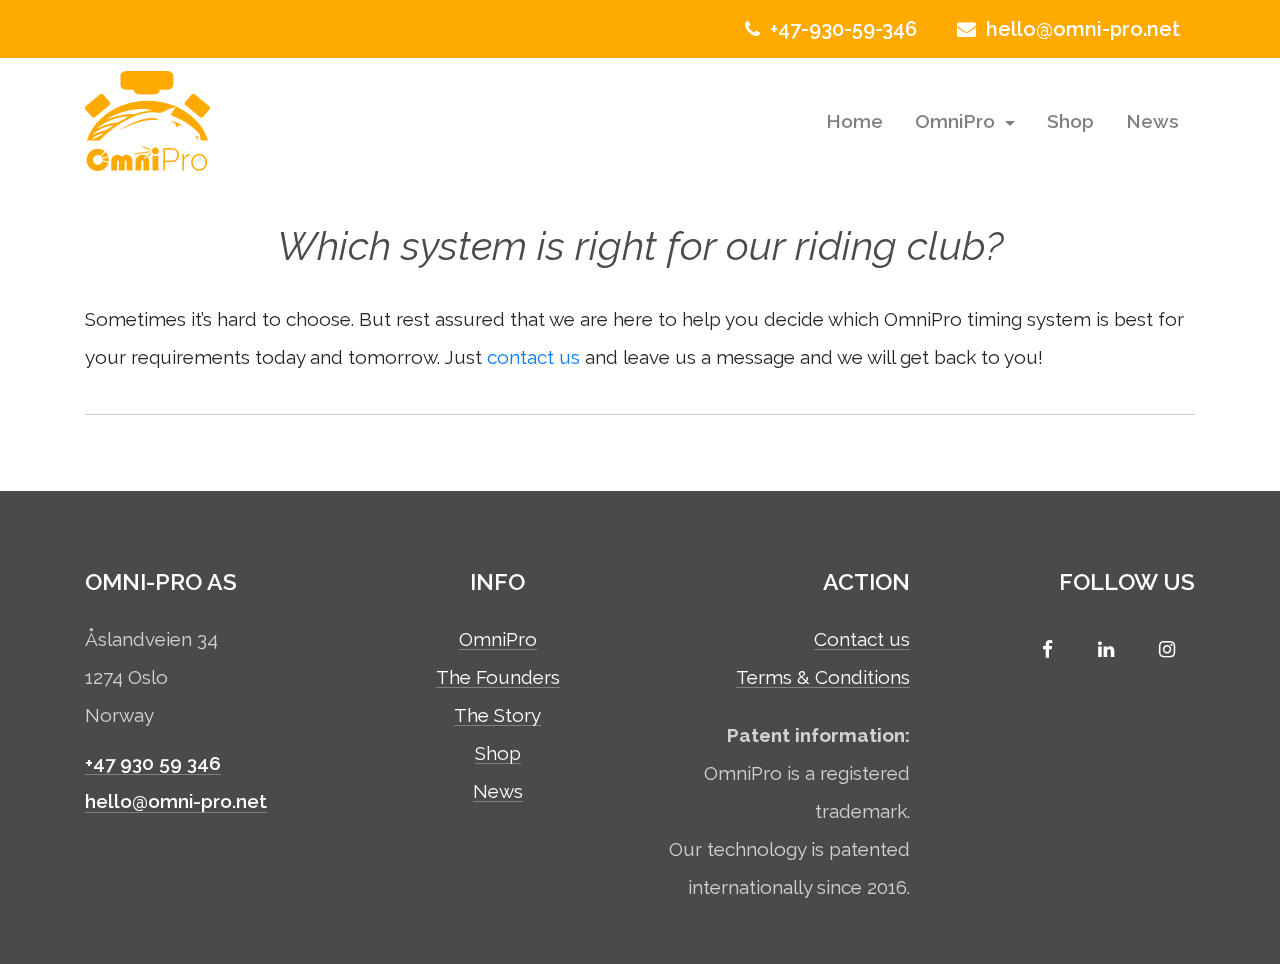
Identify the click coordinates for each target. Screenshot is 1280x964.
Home (854, 121)
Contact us (862, 640)
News (1152, 121)
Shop (1070, 121)
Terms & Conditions (823, 678)
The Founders (498, 678)
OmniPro (957, 121)
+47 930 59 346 (153, 763)
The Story (497, 716)
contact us (533, 357)
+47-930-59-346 (841, 29)
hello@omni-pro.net (1080, 29)
